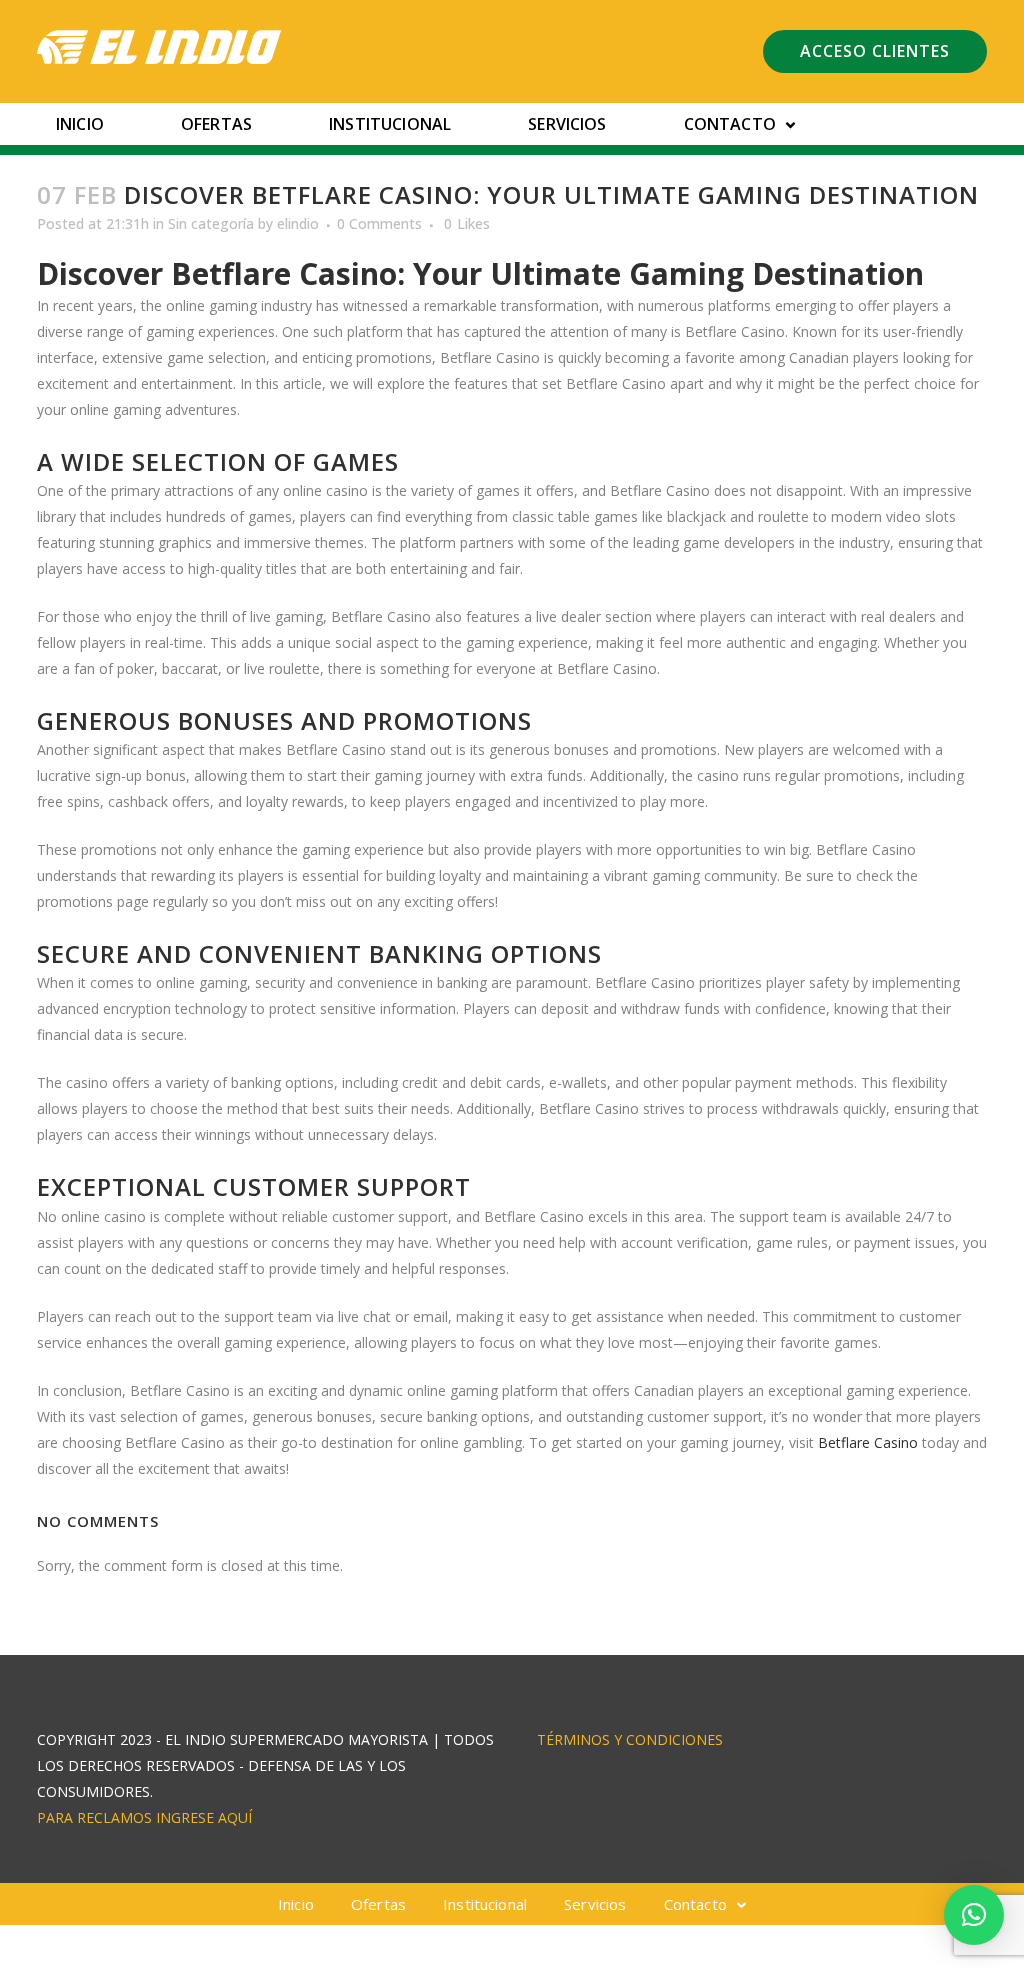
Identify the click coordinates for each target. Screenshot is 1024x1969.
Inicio (80, 124)
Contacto (730, 124)
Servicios (567, 124)
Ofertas (216, 124)
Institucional (390, 124)
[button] (974, 1915)
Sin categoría (211, 223)
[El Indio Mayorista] (159, 47)
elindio (298, 223)
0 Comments (379, 223)
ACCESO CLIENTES (875, 51)
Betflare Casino (868, 1442)
